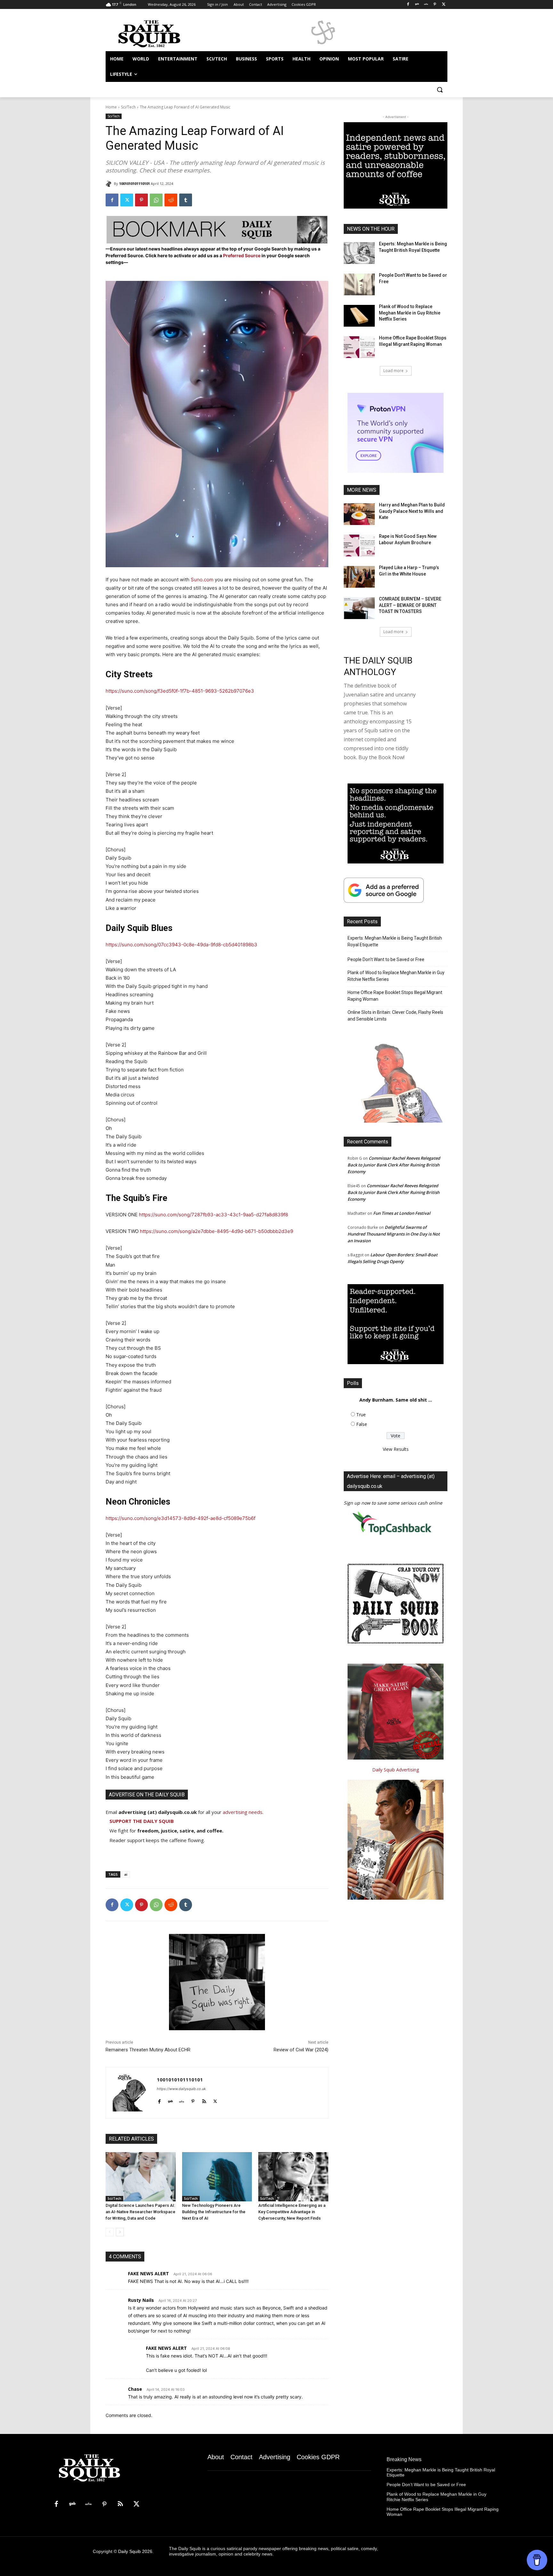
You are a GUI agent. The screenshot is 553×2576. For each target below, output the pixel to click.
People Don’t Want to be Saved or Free (386, 959)
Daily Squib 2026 (135, 2551)
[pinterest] (193, 2100)
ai (126, 1874)
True (361, 1415)
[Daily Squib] (110, 184)
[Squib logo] (157, 33)
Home (111, 107)
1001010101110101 (134, 183)
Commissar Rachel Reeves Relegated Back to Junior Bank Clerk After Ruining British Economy (394, 1165)
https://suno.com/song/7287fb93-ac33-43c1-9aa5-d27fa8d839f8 (213, 1215)
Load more (393, 371)
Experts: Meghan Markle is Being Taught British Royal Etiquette (395, 941)
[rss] (204, 2100)
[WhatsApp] (156, 200)
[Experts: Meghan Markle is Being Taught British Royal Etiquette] (359, 253)
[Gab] (417, 5)
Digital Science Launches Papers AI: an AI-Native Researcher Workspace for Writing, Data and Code (140, 2212)
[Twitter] (444, 5)
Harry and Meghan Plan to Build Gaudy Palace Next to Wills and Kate (412, 511)
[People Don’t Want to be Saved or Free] (359, 284)
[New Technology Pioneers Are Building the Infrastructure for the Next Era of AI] (217, 2177)
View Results (396, 1449)
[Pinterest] (435, 5)
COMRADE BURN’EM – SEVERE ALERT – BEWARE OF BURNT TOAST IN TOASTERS (410, 605)
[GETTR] (426, 5)
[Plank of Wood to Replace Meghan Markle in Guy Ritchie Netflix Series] (359, 316)
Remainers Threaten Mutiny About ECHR (148, 2050)
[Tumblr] (186, 200)
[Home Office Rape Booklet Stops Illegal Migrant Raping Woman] (359, 347)
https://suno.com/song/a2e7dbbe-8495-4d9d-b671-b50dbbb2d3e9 (216, 1231)
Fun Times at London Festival (402, 1213)
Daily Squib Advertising (396, 1770)
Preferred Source (242, 255)
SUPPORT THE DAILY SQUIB (142, 1821)
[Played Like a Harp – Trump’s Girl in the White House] (359, 577)
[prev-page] (110, 2232)
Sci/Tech (128, 107)
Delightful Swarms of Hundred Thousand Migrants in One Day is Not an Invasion (394, 1234)
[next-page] (120, 2232)
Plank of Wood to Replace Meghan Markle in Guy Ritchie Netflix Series (410, 313)
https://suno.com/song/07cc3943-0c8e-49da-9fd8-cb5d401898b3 (181, 945)
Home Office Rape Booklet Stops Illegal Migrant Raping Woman (395, 996)
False (362, 1424)
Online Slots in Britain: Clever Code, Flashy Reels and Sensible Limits (395, 1016)
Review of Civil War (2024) (301, 2050)
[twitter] (215, 2100)
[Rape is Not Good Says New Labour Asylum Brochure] (359, 545)
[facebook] (159, 2100)
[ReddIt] (171, 200)
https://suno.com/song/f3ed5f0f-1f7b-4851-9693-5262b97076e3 (180, 691)
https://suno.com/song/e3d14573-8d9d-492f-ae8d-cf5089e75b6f (180, 1518)
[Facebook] (408, 5)
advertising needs (243, 1812)
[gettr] (182, 2100)
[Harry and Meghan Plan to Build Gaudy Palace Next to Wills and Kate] (359, 514)
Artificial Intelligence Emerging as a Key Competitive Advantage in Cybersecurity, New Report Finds (292, 2212)
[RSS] (120, 2504)
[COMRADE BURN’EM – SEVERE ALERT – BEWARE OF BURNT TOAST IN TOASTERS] (359, 608)
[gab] (170, 2100)
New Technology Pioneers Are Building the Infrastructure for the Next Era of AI (214, 2212)
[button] (440, 90)
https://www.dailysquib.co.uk (181, 2089)
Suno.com (202, 580)
